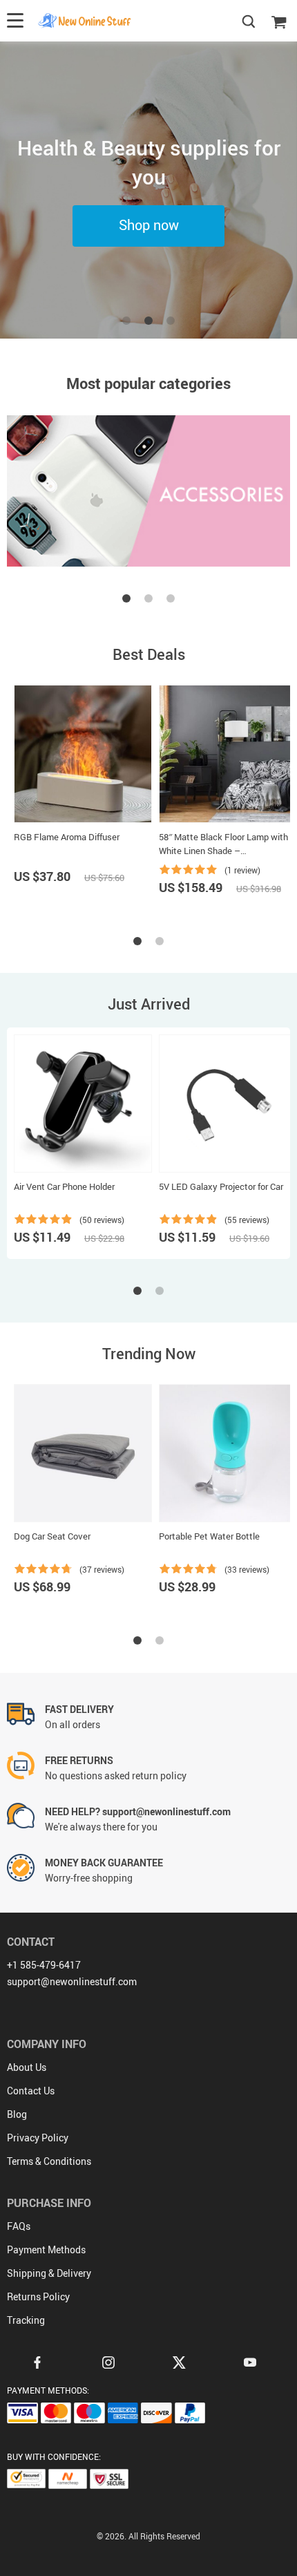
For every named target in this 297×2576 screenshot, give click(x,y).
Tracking (26, 2320)
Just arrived (149, 1004)
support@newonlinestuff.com (72, 1981)
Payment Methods (46, 2250)
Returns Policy (38, 2296)
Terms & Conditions (49, 2161)
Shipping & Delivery (49, 2273)
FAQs (19, 2226)
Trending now (149, 1353)
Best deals (149, 654)
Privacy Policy (38, 2138)
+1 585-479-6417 (44, 1965)
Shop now (149, 225)
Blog (17, 2114)
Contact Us (31, 2091)
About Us (27, 2067)
